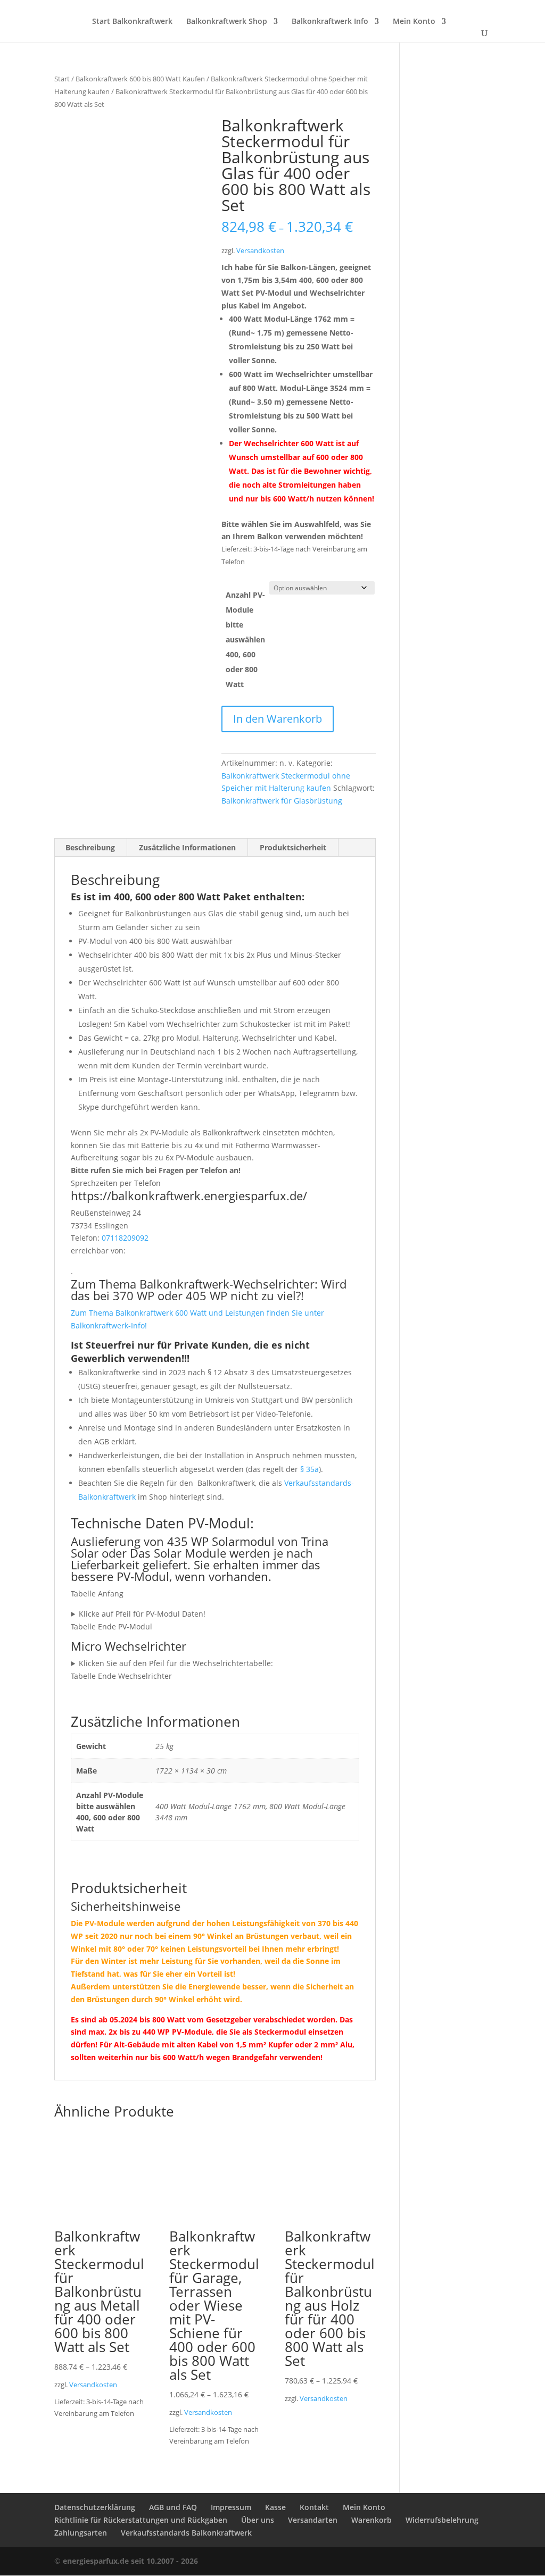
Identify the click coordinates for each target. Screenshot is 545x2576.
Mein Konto (414, 22)
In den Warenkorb (278, 719)
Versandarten (313, 2520)
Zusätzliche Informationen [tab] (187, 847)
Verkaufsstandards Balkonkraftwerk (186, 2533)
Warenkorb (371, 2520)
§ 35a (309, 1469)
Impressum (231, 2507)
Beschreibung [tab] (90, 847)
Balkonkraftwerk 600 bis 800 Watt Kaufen (140, 79)
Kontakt (314, 2507)
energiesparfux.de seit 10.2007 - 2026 (130, 2561)
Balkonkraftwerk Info (330, 22)
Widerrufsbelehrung (442, 2520)
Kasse (275, 2507)
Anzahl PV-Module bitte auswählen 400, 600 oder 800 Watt (245, 639)
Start (62, 79)
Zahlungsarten (81, 2533)
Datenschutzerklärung (95, 2507)
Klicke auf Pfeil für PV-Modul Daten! (142, 1614)
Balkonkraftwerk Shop (227, 22)
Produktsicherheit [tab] (293, 847)
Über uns (258, 2520)
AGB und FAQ (173, 2507)
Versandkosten (260, 251)
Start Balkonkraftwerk (132, 22)
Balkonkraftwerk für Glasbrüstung (282, 801)
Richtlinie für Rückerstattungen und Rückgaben (141, 2520)
